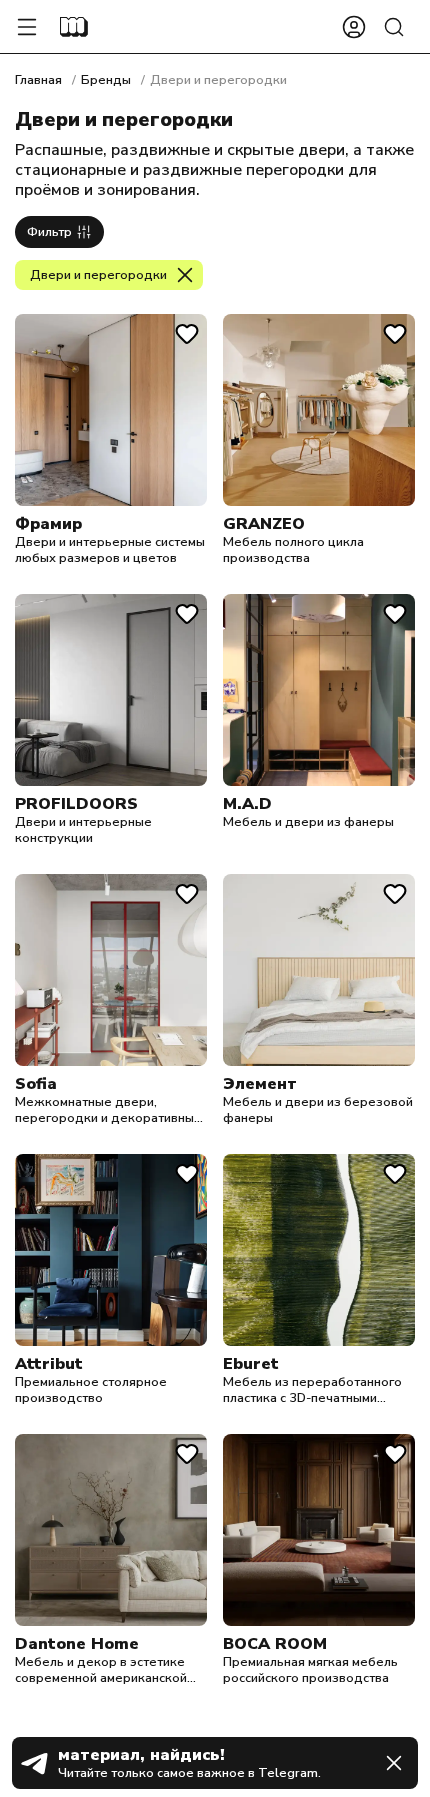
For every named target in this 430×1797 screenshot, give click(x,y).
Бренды (106, 80)
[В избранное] (187, 334)
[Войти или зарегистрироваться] (354, 27)
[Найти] (394, 27)
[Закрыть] (394, 1763)
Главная (38, 80)
